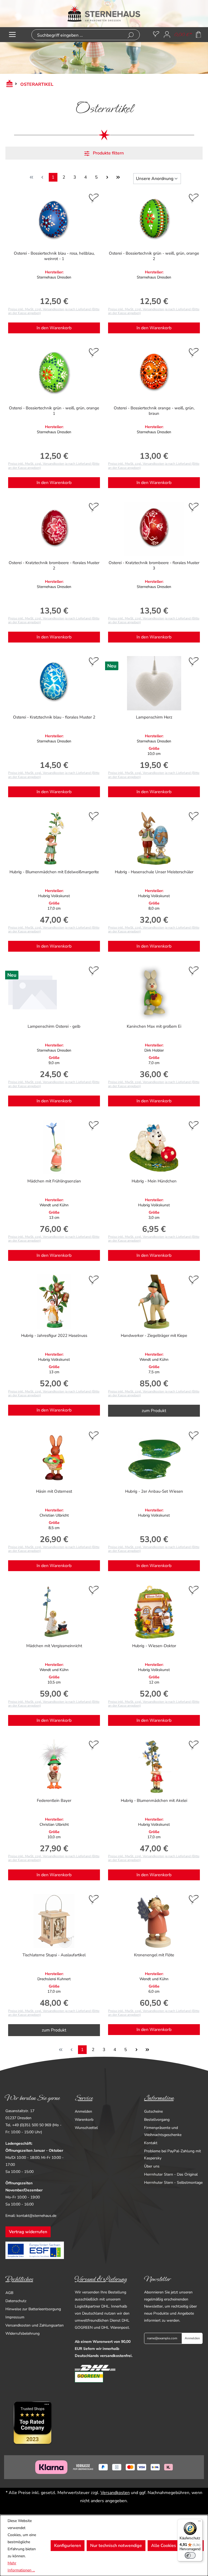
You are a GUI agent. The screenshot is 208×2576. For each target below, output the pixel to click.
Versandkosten (115, 2493)
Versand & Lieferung (101, 2279)
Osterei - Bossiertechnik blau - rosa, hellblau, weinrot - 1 (54, 256)
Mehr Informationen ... (21, 2567)
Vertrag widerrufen (28, 2232)
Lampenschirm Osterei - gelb (54, 1026)
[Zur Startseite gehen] (104, 14)
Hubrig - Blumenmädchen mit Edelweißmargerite (54, 872)
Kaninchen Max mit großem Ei (154, 1026)
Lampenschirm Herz (154, 717)
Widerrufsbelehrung (22, 2333)
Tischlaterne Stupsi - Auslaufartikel (54, 1955)
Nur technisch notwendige (116, 2546)
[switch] (190, 2555)
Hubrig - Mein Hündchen (154, 1181)
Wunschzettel (86, 2128)
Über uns (152, 2166)
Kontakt (151, 2143)
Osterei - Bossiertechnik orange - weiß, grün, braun (154, 411)
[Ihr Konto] (167, 35)
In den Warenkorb (54, 328)
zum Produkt (154, 1411)
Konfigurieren (68, 2546)
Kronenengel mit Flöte (154, 1955)
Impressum (15, 2317)
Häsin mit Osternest (54, 1491)
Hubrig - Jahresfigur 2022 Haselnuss (54, 1336)
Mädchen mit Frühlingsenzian (54, 1181)
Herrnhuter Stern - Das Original (171, 2174)
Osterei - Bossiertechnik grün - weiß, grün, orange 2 (154, 256)
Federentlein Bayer (54, 1800)
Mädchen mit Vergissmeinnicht (54, 1646)
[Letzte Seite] (118, 177)
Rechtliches (19, 2279)
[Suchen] (131, 35)
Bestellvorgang (157, 2120)
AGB (9, 2293)
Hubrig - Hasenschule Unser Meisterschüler (154, 872)
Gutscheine (153, 2111)
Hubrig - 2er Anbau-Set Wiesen (154, 1491)
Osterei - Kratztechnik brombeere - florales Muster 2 (54, 565)
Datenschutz (16, 2301)
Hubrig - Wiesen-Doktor (154, 1646)
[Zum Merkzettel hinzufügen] (94, 199)
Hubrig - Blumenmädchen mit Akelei (154, 1800)
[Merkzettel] (156, 35)
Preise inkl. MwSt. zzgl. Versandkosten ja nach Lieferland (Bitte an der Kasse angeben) (54, 311)
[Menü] (12, 35)
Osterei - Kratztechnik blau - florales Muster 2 (54, 717)
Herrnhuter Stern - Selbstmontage (173, 2183)
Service (84, 2098)
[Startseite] (8, 84)
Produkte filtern (108, 153)
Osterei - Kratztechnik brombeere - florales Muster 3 (154, 565)
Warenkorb (84, 2120)
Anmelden (83, 2111)
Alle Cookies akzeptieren (176, 2546)
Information (159, 2098)
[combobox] (77, 35)
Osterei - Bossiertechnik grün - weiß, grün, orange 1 (54, 411)
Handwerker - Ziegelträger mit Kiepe (154, 1336)
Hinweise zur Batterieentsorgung (33, 2309)
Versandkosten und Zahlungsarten (35, 2325)
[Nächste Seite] (107, 177)
